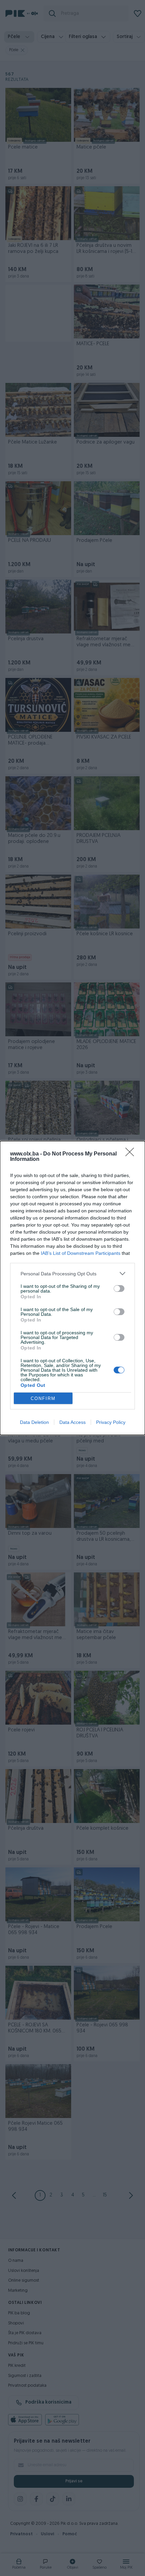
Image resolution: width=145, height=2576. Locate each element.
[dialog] (72, 1288)
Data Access (72, 1422)
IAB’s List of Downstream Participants (81, 1253)
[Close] (132, 1154)
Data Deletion (34, 1422)
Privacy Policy (111, 1422)
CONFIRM (43, 1398)
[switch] (119, 1289)
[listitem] (72, 1274)
